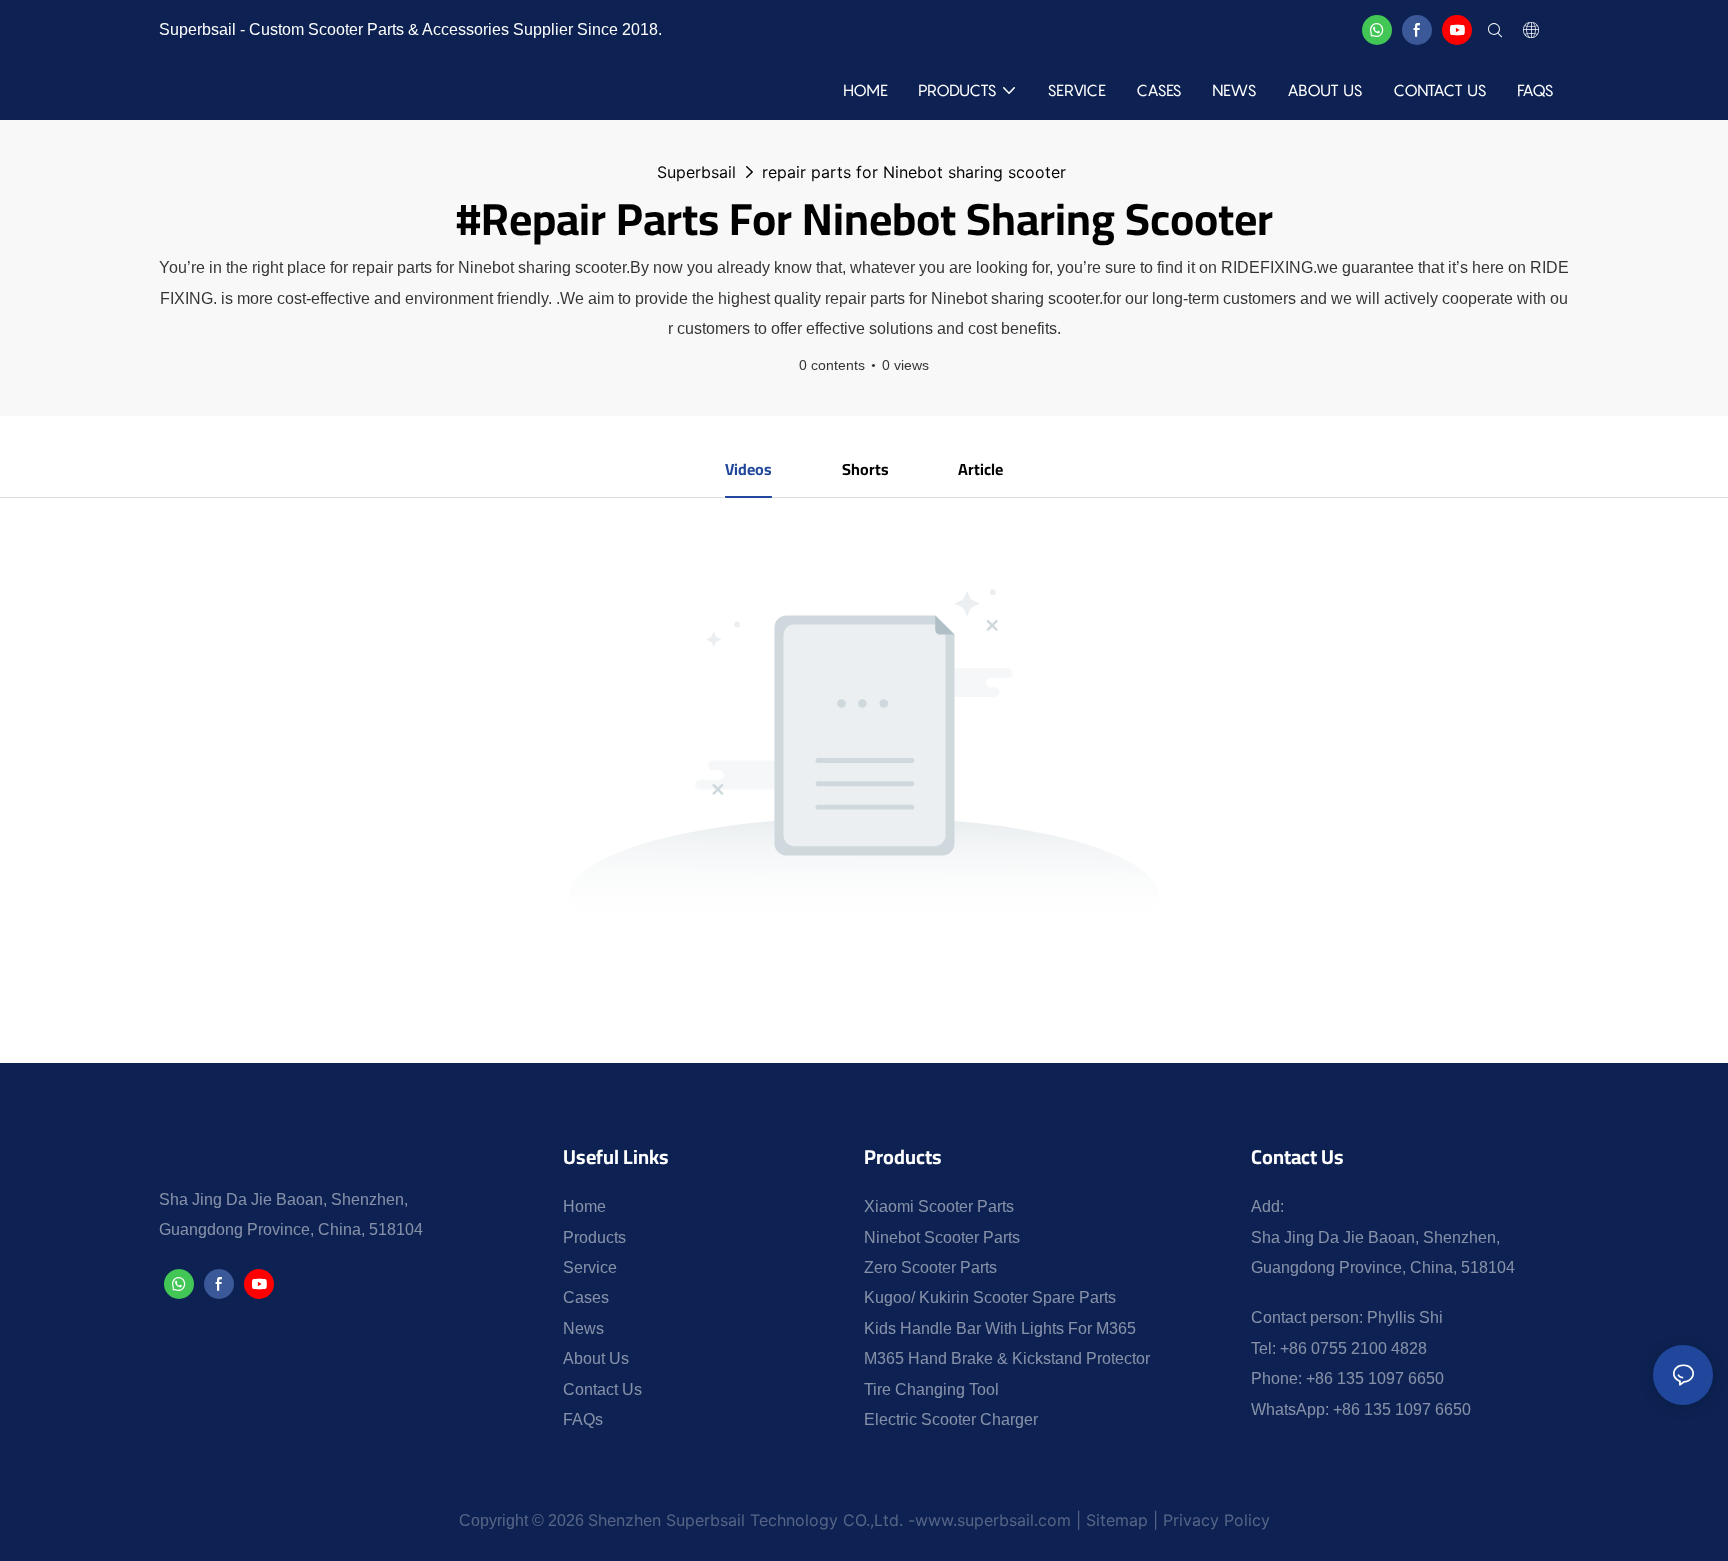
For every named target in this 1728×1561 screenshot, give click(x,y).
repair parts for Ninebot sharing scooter (914, 172)
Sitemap (1117, 1520)
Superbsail (696, 172)
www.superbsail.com (993, 1520)
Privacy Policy (1214, 1520)
